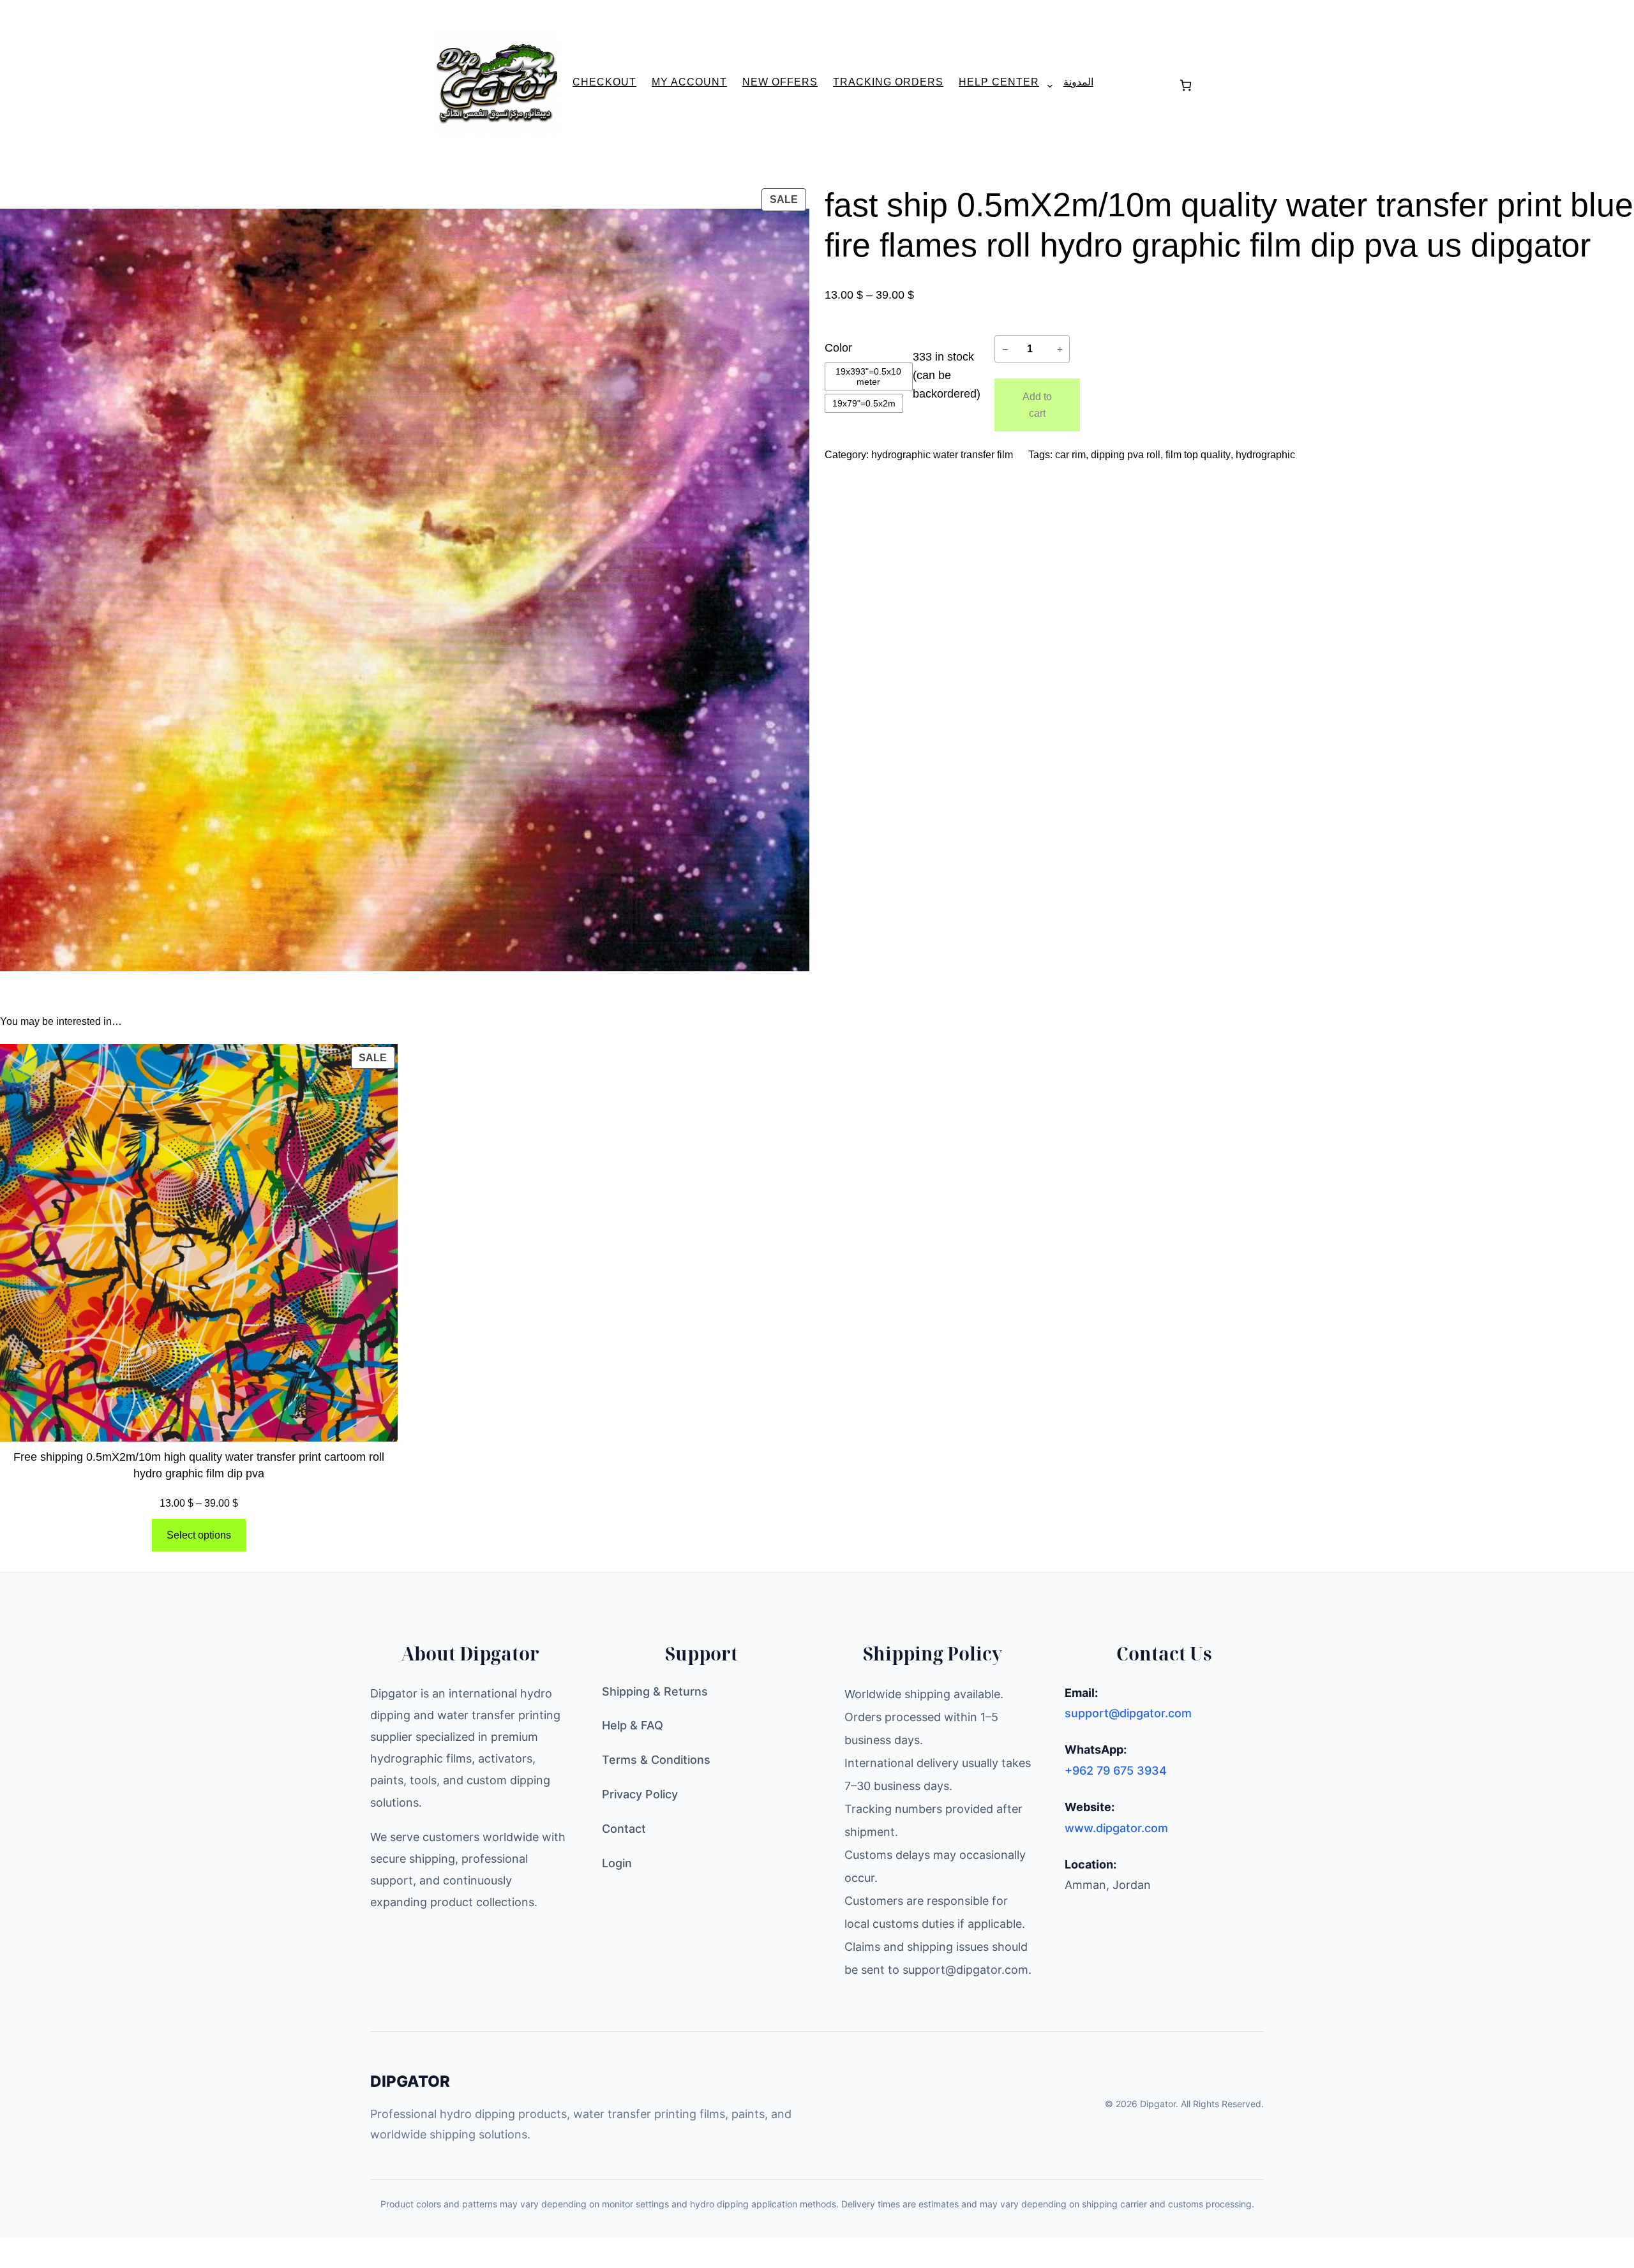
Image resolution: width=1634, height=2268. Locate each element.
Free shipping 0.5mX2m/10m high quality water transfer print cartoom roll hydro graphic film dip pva (199, 1465)
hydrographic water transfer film (942, 455)
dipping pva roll (1126, 455)
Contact (624, 1829)
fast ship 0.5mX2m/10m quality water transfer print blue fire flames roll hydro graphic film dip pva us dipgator (1229, 225)
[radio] (869, 377)
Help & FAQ (633, 1725)
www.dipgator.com (1116, 1828)
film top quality (1198, 455)
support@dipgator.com (1128, 1713)
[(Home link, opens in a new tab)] (496, 82)
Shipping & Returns (655, 1691)
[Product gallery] (405, 590)
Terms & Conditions (656, 1760)
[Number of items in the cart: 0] (1186, 85)
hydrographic (1265, 455)
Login (617, 1863)
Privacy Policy (640, 1794)
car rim (1070, 455)
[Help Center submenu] (1045, 85)
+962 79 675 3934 (1116, 1771)
